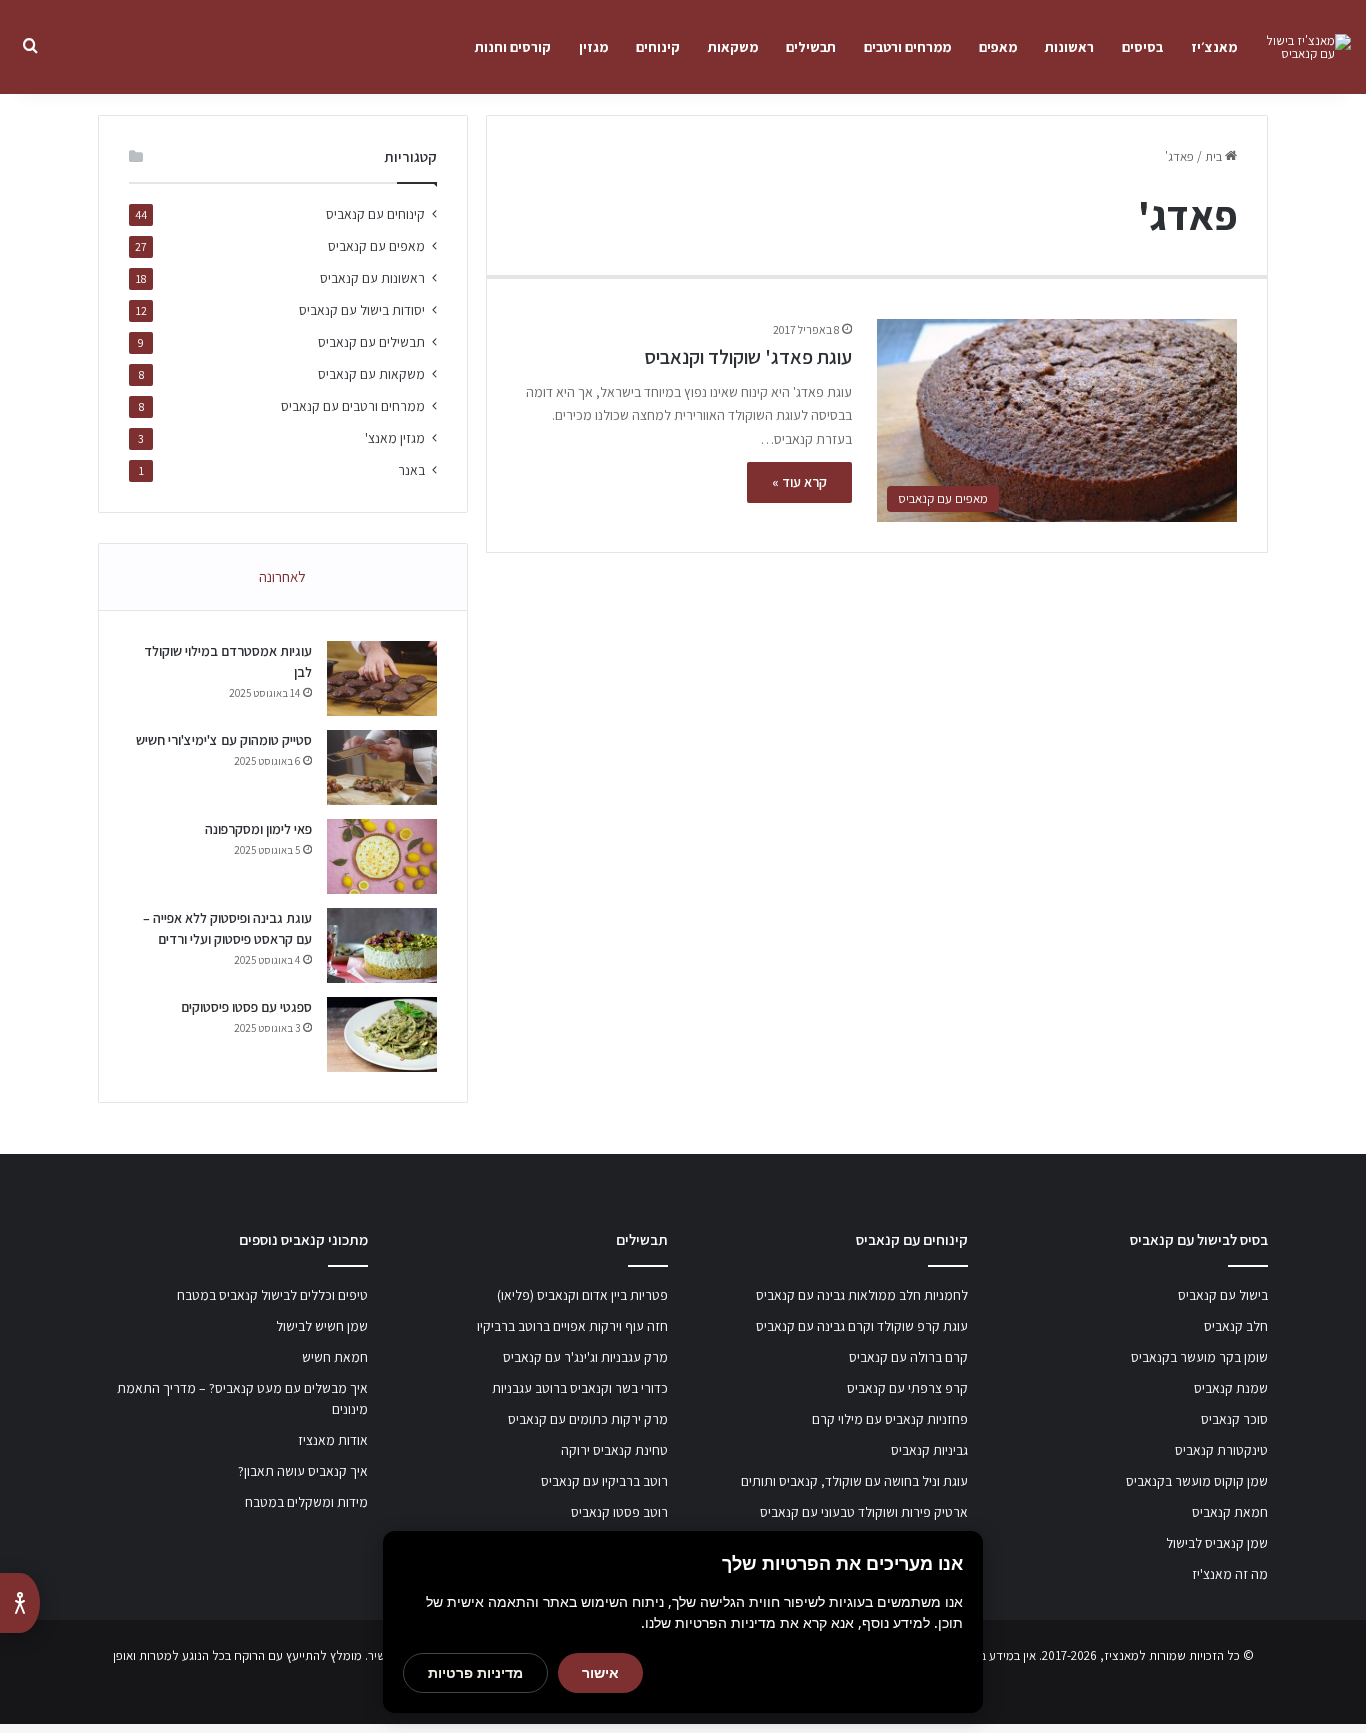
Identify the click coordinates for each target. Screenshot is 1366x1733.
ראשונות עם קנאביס (372, 278)
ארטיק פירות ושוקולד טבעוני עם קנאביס (864, 1512)
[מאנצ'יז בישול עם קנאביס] (1301, 47)
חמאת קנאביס (1230, 1512)
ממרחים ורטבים (907, 47)
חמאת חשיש (335, 1357)
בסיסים (1142, 47)
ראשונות (1069, 47)
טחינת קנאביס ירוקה (614, 1450)
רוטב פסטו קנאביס (619, 1512)
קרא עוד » (799, 482)
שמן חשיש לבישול (322, 1326)
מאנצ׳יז (1214, 47)
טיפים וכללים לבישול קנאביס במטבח (272, 1295)
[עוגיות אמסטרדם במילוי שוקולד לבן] (382, 678)
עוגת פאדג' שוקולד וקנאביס (748, 357)
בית (1215, 156)
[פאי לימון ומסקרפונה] (382, 856)
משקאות (733, 47)
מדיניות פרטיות (475, 1672)
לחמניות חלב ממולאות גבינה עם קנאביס (862, 1295)
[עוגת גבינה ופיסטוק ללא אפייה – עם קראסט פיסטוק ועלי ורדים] (382, 945)
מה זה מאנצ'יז (1230, 1574)
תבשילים (811, 47)
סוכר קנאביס (1234, 1419)
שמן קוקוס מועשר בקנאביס (1197, 1481)
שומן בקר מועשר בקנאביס (1199, 1357)
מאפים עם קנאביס (376, 246)
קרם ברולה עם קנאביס (908, 1357)
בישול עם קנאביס (1223, 1295)
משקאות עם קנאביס (371, 374)
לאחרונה (282, 576)
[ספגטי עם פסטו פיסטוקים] (382, 1034)
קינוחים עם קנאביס (375, 214)
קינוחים (658, 47)
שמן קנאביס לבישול (1217, 1543)
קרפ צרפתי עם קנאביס (907, 1388)
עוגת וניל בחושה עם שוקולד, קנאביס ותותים (854, 1481)
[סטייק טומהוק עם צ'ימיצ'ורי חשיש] (382, 767)
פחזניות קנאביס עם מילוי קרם (890, 1419)
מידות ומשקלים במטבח (306, 1502)
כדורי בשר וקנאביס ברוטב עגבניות (580, 1388)
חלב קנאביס (1236, 1326)
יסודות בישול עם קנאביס (362, 310)
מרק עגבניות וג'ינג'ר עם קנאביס (585, 1357)
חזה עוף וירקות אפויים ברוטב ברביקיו (572, 1326)
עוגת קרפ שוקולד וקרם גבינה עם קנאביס (862, 1326)
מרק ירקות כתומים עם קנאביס (588, 1419)
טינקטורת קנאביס (1221, 1450)
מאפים (998, 47)
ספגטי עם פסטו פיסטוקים (246, 1007)
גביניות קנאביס (929, 1450)
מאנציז (1121, 1655)
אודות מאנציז (333, 1440)
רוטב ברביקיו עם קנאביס (604, 1481)
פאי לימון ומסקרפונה (258, 829)
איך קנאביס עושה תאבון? (303, 1471)
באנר (411, 470)
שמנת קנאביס (1231, 1388)
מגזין (593, 47)
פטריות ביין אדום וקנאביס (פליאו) (582, 1295)
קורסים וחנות (513, 47)
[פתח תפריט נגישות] (20, 1603)
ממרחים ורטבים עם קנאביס (353, 406)
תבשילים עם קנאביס (371, 342)
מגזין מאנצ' (395, 438)
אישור (600, 1672)
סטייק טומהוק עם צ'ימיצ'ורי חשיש (224, 740)
